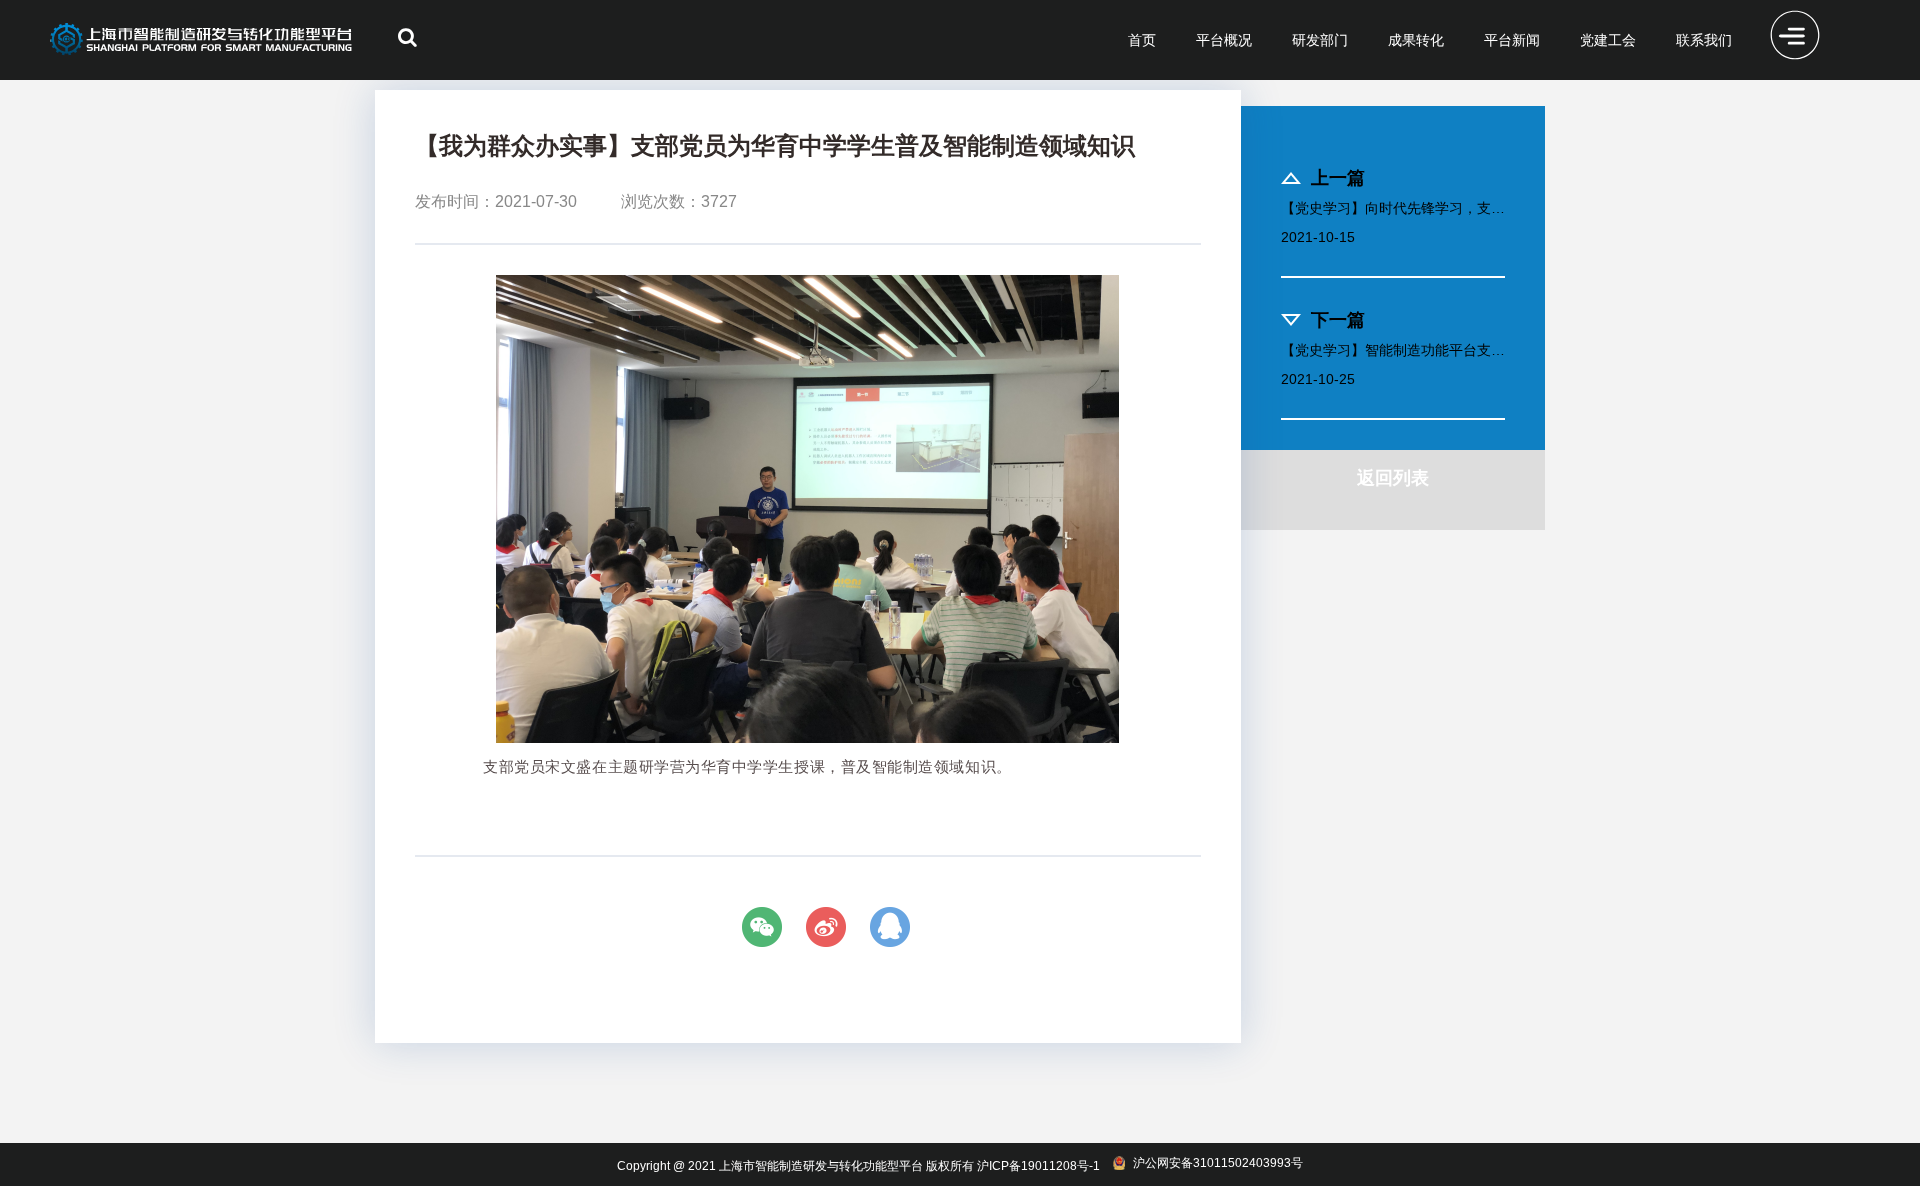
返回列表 (1393, 478)
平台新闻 (1512, 40)
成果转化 (1416, 40)
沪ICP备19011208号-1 (1038, 1166)
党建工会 (1608, 40)
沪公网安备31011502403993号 (1218, 1163)
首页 (1142, 40)
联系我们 (1704, 40)
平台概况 (1224, 40)
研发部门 (1320, 40)
